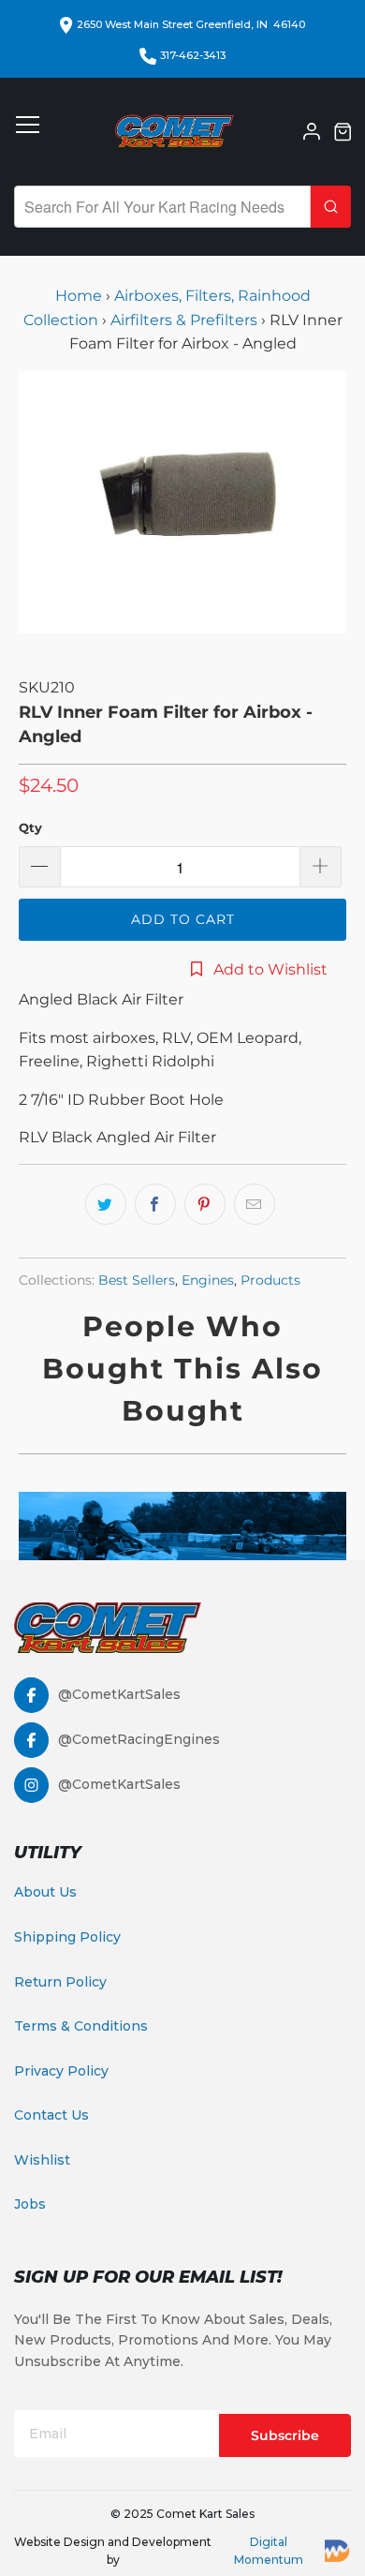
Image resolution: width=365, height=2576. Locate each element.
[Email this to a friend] (255, 1204)
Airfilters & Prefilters (184, 320)
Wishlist (42, 2160)
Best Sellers (137, 1280)
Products (270, 1280)
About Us (45, 1892)
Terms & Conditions (81, 2026)
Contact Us (51, 2115)
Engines (208, 1280)
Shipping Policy (67, 1937)
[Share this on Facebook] (155, 1204)
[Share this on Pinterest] (205, 1204)
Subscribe (285, 2435)
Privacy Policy (61, 2071)
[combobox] (162, 207)
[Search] (331, 207)
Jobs (30, 2204)
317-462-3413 (193, 55)
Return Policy (60, 1982)
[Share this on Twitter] (106, 1204)
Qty (30, 827)
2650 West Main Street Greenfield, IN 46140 (191, 24)
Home (80, 296)
